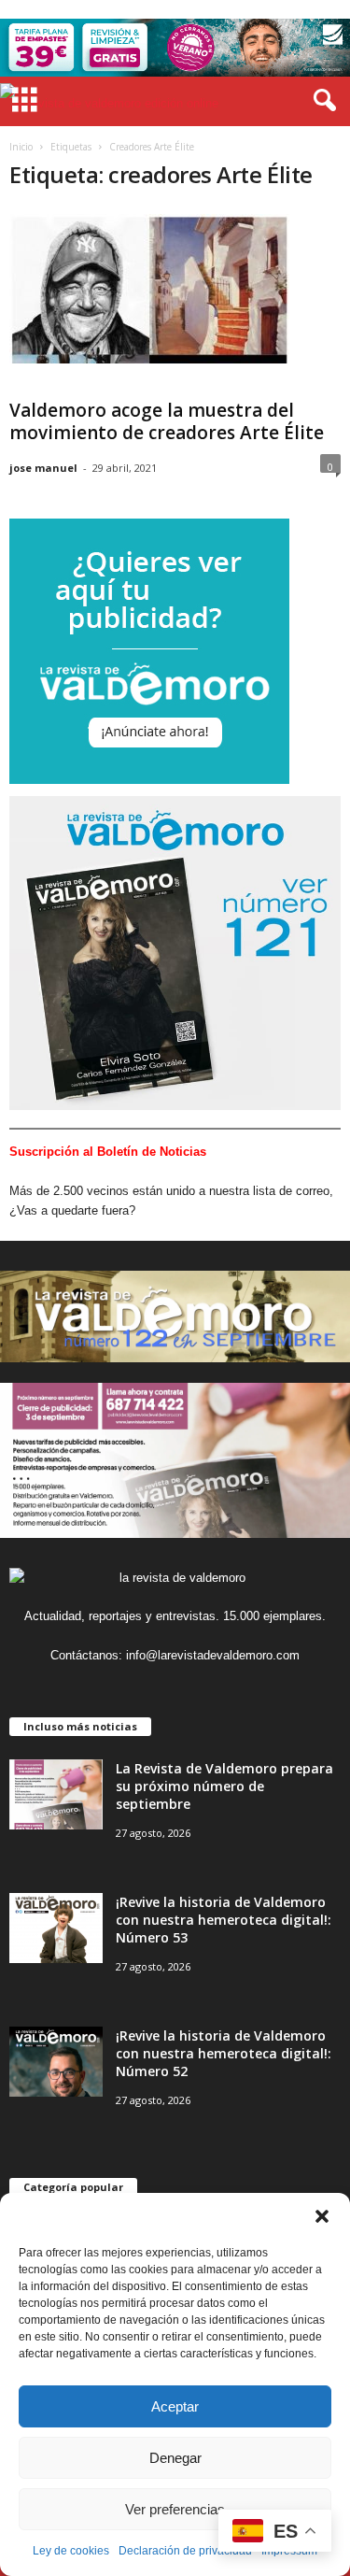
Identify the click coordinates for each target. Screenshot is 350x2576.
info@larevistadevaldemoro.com (213, 1655)
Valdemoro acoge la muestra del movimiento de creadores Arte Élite (167, 421)
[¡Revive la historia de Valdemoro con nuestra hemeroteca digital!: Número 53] (56, 1928)
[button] (322, 2216)
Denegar (175, 2458)
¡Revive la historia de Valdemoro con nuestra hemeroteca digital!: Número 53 (224, 1920)
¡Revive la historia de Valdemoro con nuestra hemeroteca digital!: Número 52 (224, 2053)
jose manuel (43, 468)
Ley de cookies (71, 2551)
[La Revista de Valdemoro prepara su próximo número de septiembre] (56, 1794)
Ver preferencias (175, 2509)
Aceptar (175, 2406)
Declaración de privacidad (185, 2551)
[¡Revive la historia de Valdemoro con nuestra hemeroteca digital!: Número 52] (56, 2062)
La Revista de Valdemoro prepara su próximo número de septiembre (224, 1786)
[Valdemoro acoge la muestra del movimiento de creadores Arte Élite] (149, 289)
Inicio (21, 147)
